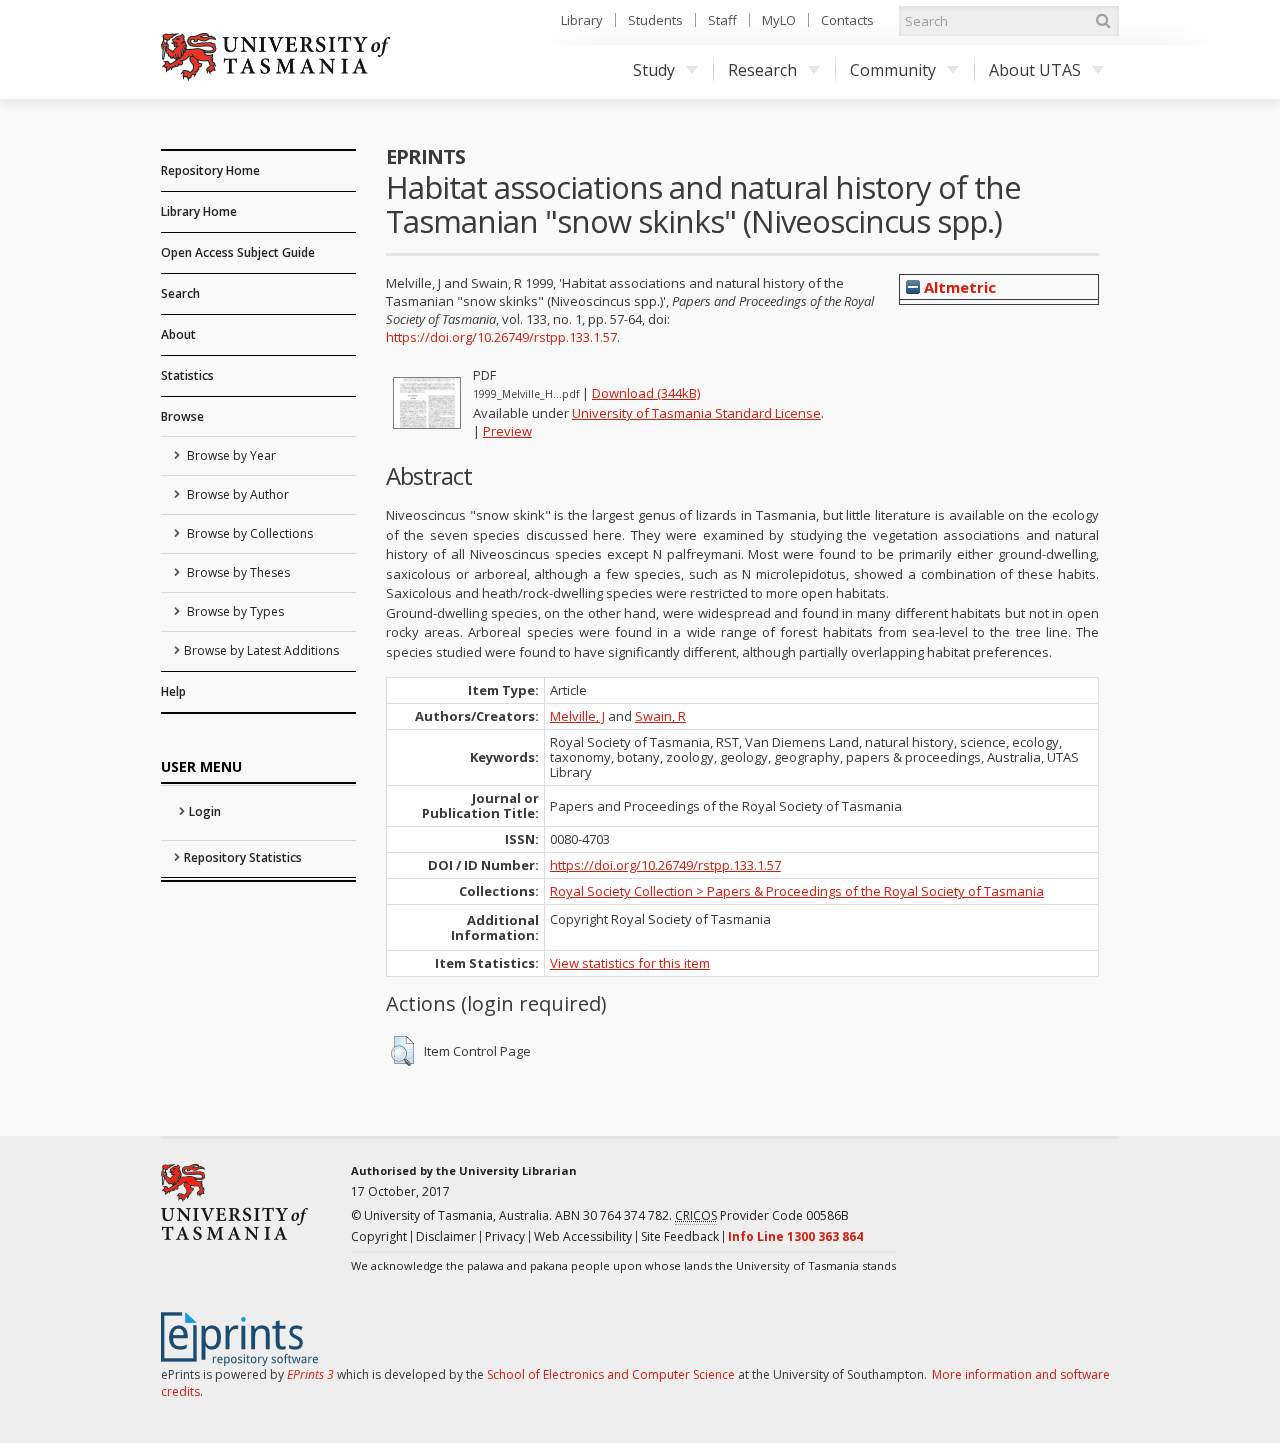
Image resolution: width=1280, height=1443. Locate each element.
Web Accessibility (583, 1236)
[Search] (1103, 21)
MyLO (779, 20)
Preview (507, 431)
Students (655, 20)
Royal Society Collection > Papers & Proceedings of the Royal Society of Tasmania (797, 891)
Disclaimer (446, 1236)
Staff (722, 20)
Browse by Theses (237, 572)
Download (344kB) (646, 393)
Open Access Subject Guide (238, 252)
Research (762, 70)
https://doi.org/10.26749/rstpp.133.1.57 (501, 337)
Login (205, 811)
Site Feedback (680, 1236)
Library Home (199, 211)
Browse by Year (230, 455)
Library (582, 20)
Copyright (379, 1236)
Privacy (505, 1236)
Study (654, 70)
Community (893, 70)
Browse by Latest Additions (261, 650)
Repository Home (210, 170)
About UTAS (1035, 70)
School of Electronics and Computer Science (611, 1374)
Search (180, 293)
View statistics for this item (630, 963)
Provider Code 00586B (762, 1215)
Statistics (187, 375)
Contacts (847, 20)
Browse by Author (236, 494)
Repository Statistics (243, 857)
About (178, 334)
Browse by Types (234, 611)
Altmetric (958, 287)
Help (173, 691)
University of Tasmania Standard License (696, 413)
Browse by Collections (248, 533)
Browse (182, 416)
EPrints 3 (310, 1374)
